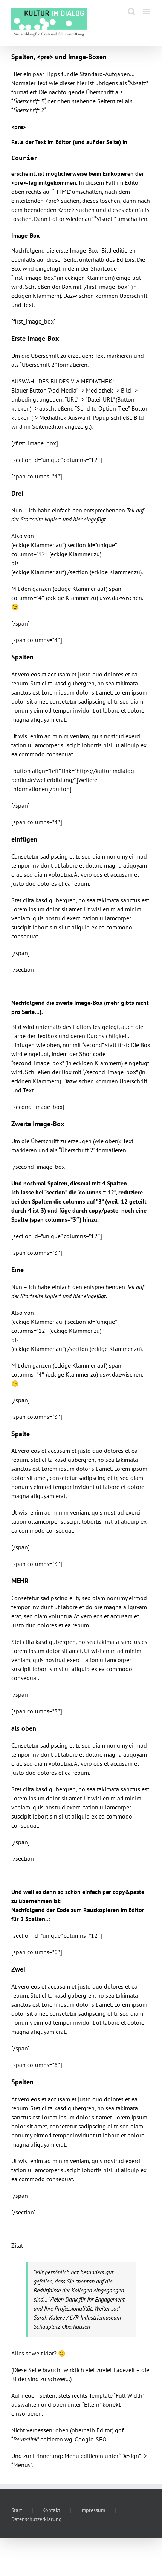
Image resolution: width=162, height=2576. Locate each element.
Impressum (93, 2510)
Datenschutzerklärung (37, 2519)
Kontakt (51, 2510)
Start (17, 2510)
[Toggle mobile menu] (147, 11)
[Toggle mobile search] (131, 11)
